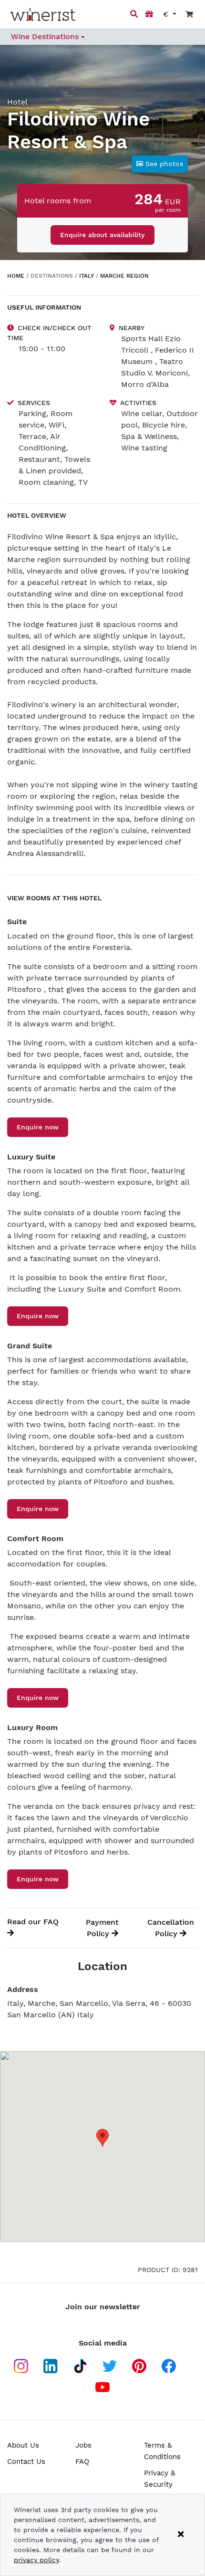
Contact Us (26, 2461)
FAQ (82, 2461)
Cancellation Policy (171, 1928)
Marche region (124, 276)
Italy (87, 276)
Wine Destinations (46, 37)
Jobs (83, 2445)
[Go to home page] (43, 15)
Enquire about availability (102, 235)
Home (16, 276)
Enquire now (38, 1127)
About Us (23, 2445)
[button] (160, 164)
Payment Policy (102, 1928)
